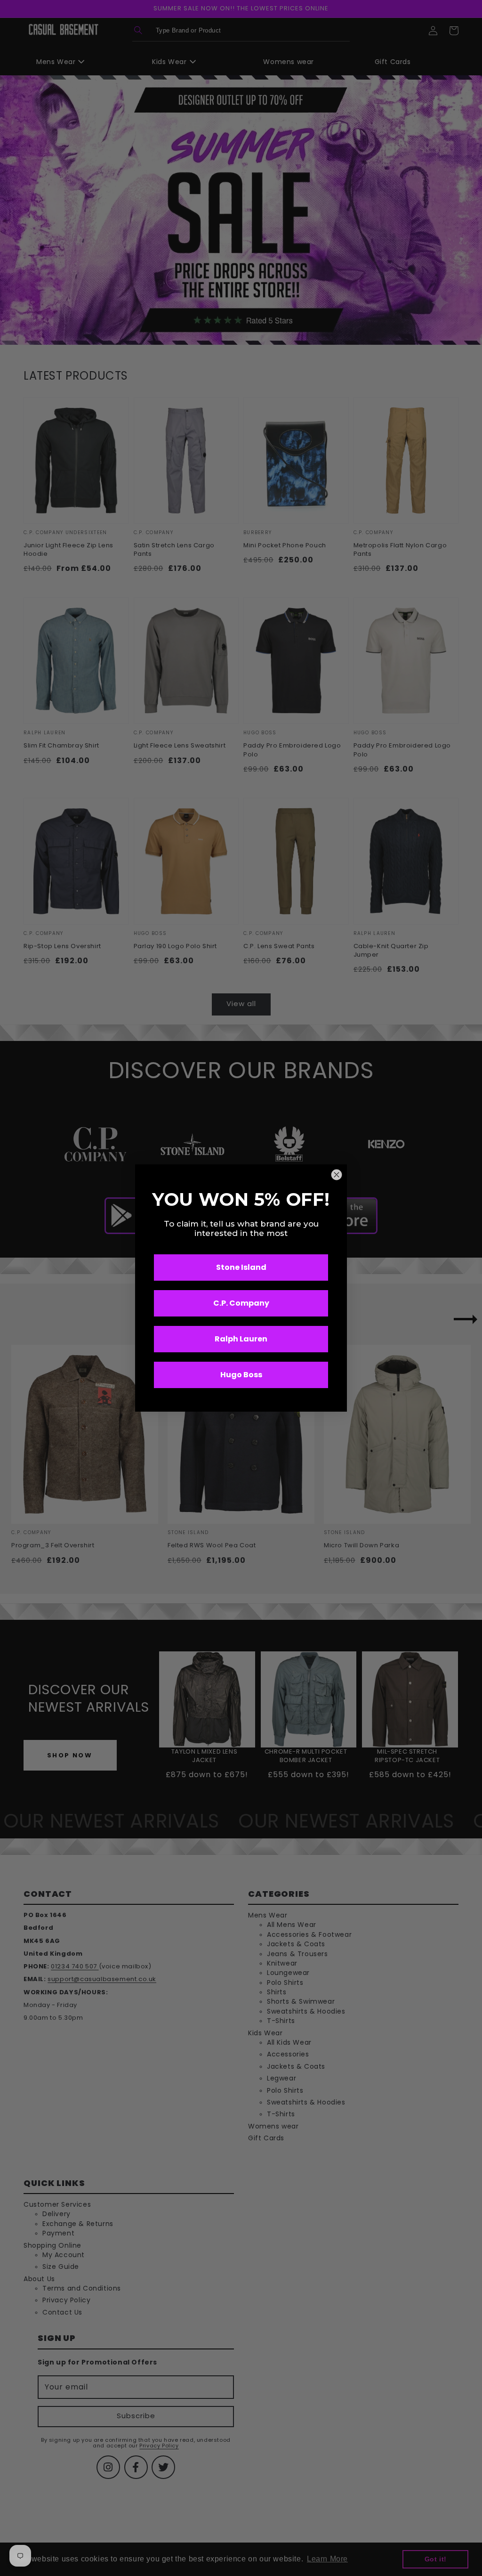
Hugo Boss (241, 1375)
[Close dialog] (337, 1175)
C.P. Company (241, 1303)
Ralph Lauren (241, 1339)
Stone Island (241, 1267)
